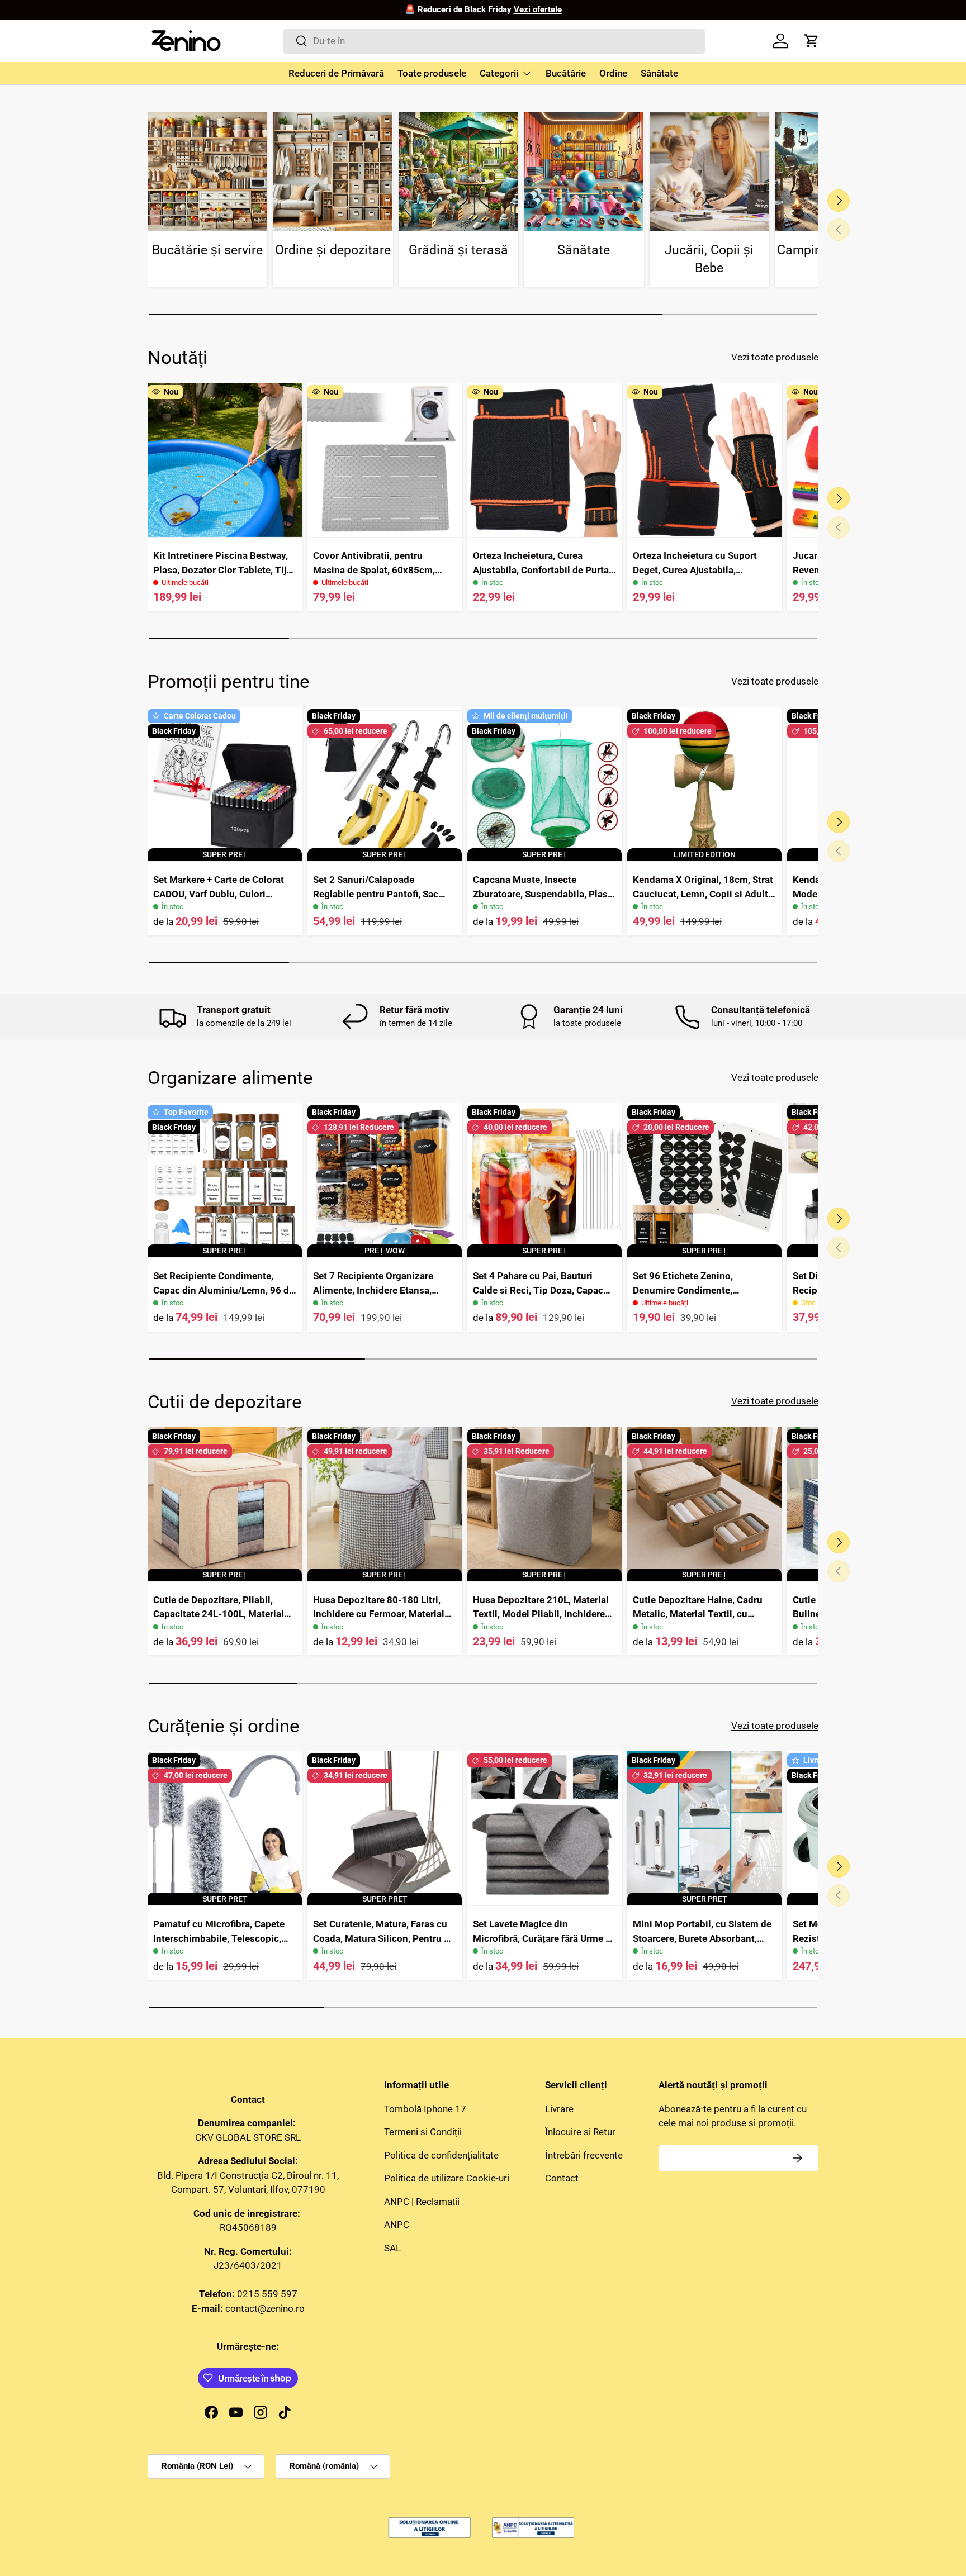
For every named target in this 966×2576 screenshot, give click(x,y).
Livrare (559, 2108)
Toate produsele (432, 73)
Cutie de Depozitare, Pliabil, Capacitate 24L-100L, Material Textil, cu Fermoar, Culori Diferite (224, 1614)
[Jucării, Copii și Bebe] (709, 172)
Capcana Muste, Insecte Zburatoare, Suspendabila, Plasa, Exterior (544, 894)
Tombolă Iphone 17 (425, 2108)
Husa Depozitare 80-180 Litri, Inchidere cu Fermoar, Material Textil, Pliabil (379, 1614)
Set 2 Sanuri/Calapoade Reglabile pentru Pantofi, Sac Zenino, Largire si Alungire (376, 894)
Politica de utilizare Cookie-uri (447, 2178)
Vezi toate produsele (775, 357)
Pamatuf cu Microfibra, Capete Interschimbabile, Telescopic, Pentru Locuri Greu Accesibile (219, 1938)
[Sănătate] (584, 172)
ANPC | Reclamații (422, 2201)
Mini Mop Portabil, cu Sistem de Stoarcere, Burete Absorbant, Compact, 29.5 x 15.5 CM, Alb (702, 1938)
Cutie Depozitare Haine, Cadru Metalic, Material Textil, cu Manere (698, 1614)
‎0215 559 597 (267, 2294)
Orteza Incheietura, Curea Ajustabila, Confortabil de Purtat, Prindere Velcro (544, 570)
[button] (812, 41)
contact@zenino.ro (265, 2308)
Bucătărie (566, 73)
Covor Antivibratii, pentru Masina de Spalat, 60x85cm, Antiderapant (374, 570)
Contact (562, 2178)
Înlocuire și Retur (580, 2132)
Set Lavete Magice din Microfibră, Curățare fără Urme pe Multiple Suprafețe (544, 1938)
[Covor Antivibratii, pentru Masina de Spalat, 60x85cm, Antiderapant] (385, 460)
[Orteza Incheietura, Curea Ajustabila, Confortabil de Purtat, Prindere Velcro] (544, 460)
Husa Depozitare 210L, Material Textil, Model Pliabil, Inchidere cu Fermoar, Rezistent (541, 1614)
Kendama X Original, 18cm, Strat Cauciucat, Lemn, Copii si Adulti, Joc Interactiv (703, 894)
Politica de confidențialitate (441, 2155)
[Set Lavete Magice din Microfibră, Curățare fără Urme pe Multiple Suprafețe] (544, 1828)
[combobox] (494, 41)
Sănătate (659, 73)
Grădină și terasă (458, 250)
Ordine (613, 73)
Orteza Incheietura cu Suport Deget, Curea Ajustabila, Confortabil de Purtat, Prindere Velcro (699, 577)
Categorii (499, 73)
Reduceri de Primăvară (336, 73)
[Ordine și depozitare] (333, 172)
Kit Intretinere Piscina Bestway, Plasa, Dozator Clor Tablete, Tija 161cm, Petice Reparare (222, 570)
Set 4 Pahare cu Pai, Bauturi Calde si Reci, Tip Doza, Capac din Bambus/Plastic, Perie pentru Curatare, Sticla (544, 1297)
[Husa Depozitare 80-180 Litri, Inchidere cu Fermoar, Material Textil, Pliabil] (385, 1504)
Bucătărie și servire (207, 250)
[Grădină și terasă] (458, 172)
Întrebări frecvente (584, 2155)
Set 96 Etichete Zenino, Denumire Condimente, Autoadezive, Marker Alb (686, 1290)
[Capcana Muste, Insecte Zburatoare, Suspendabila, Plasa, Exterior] (544, 784)
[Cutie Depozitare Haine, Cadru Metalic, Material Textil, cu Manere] (704, 1504)
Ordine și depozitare (333, 250)
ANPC (397, 2225)
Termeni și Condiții (423, 2132)
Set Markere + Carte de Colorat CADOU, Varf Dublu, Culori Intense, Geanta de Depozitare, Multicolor (219, 901)
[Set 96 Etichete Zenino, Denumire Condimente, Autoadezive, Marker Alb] (704, 1180)
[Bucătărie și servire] (207, 172)
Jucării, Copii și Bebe (709, 259)
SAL (392, 2247)
